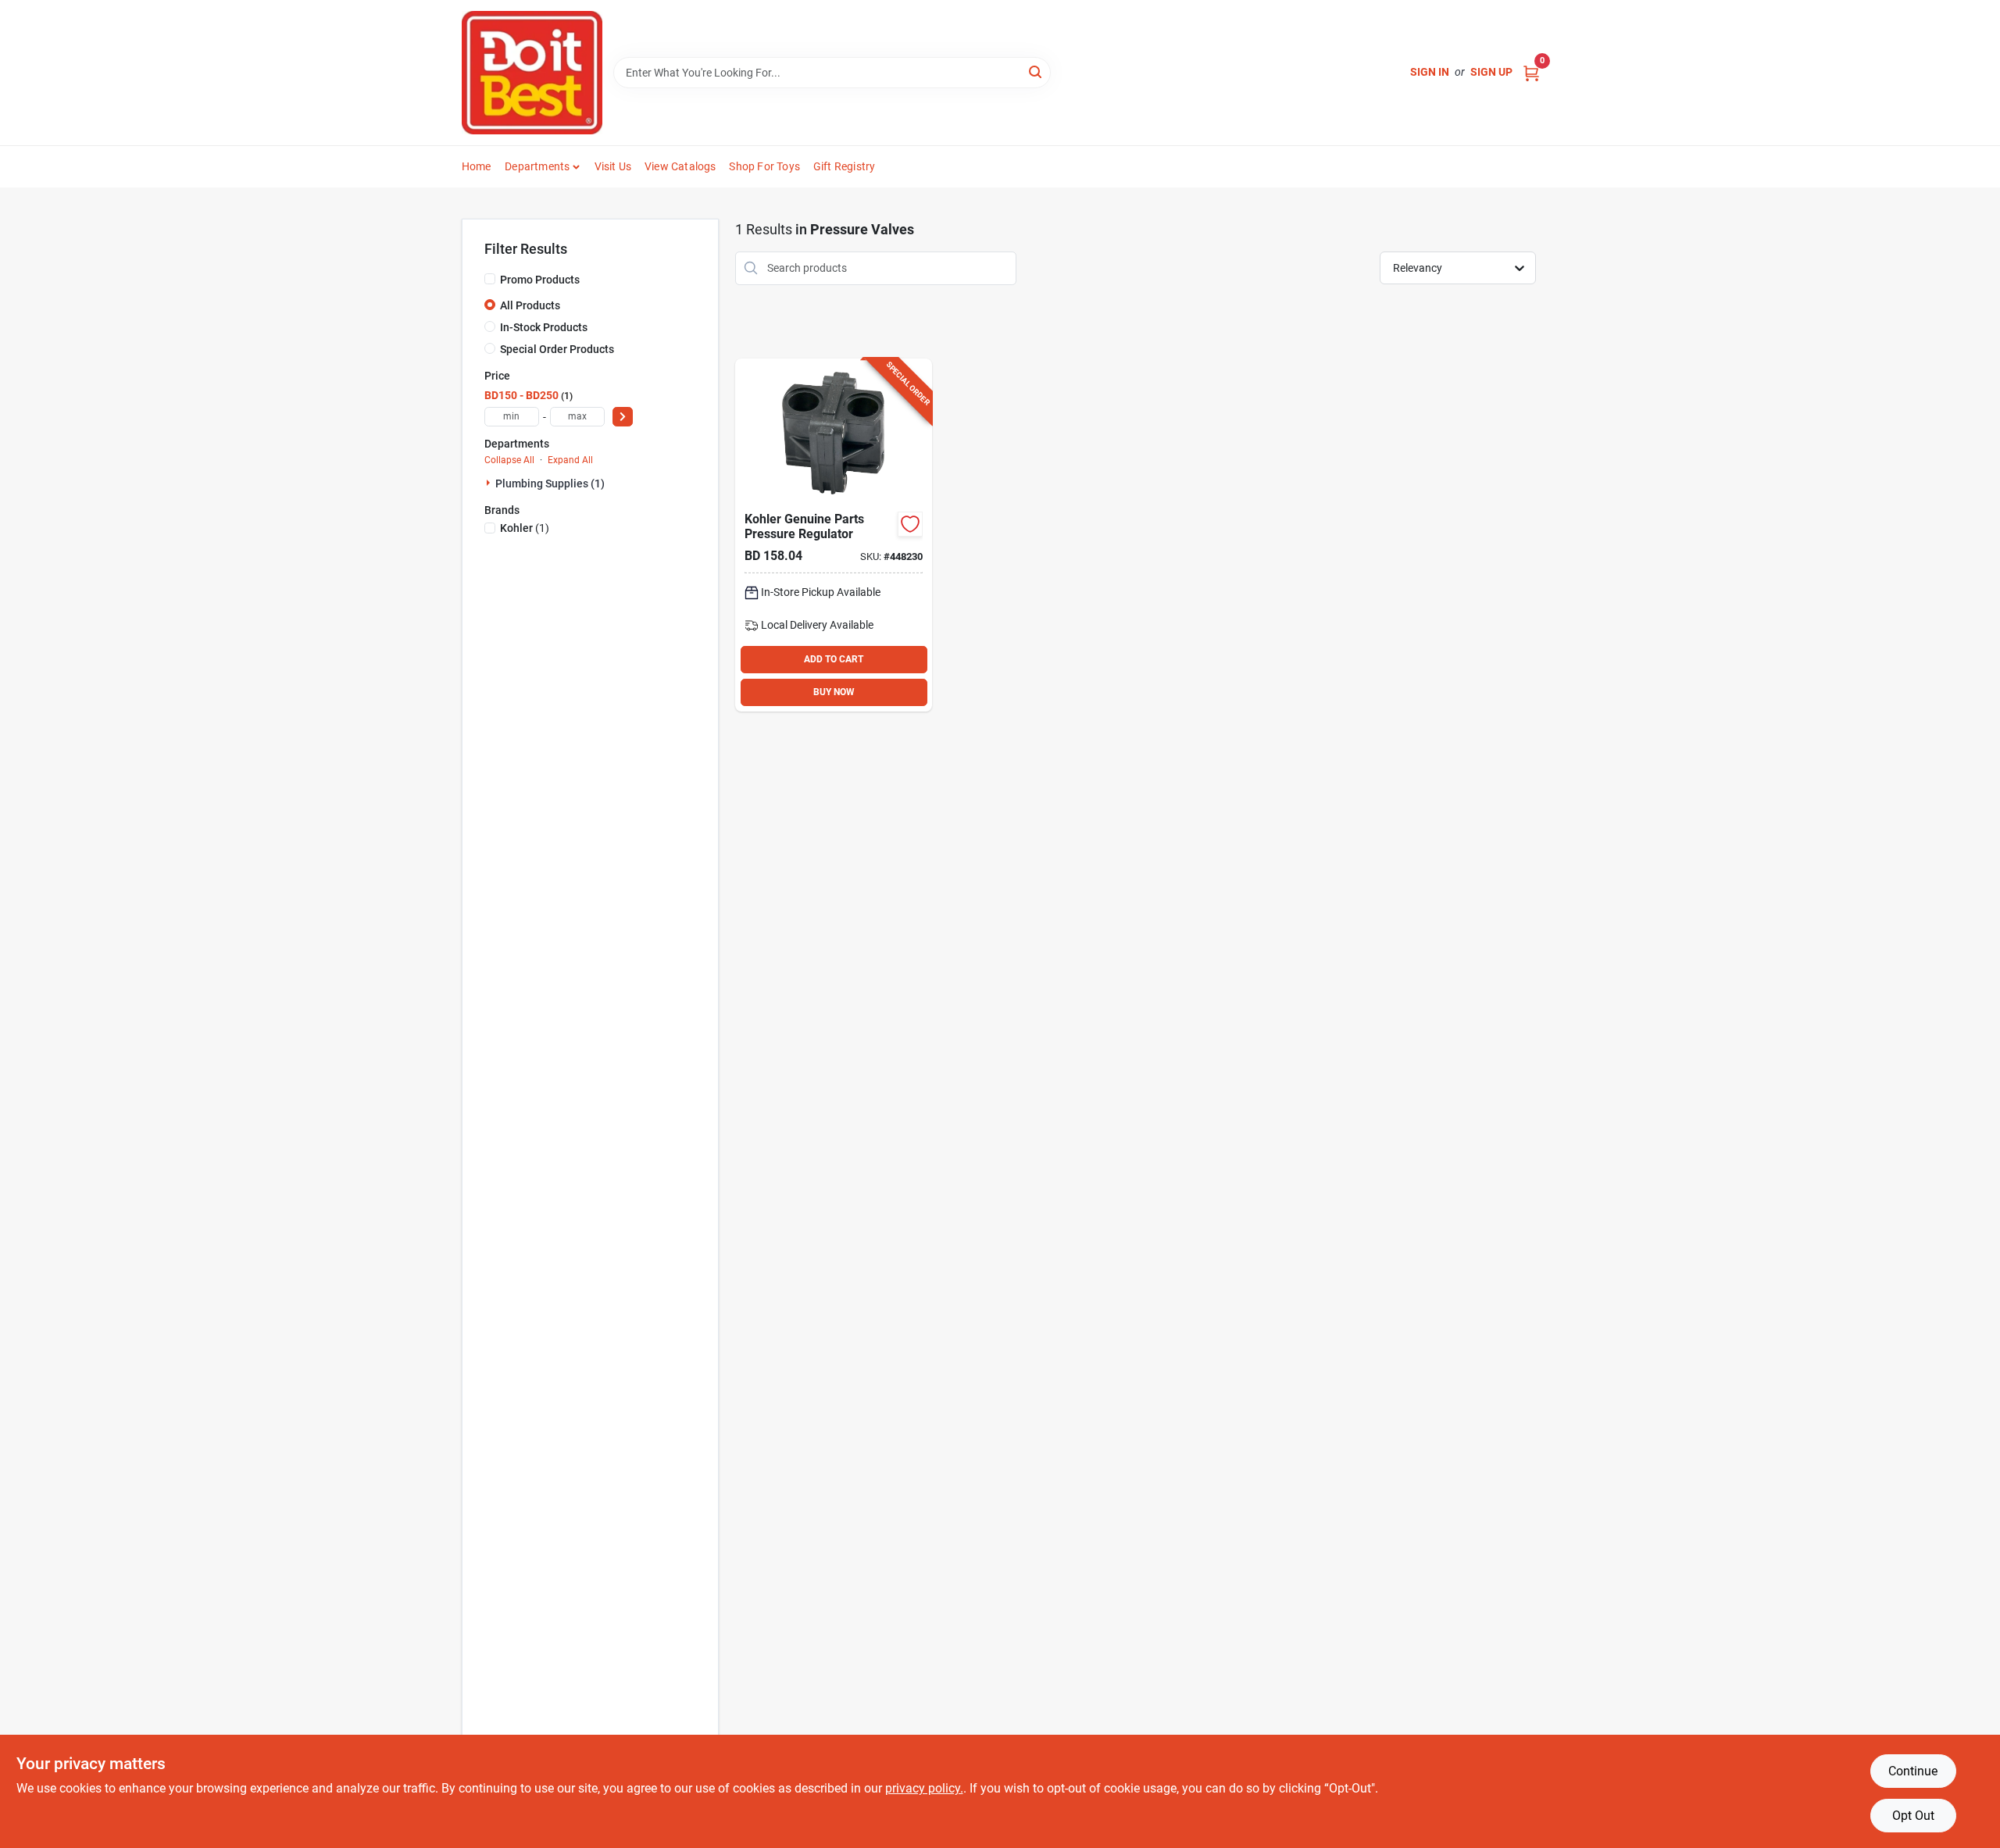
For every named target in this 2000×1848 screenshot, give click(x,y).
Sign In (1430, 72)
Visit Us (613, 166)
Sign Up (1491, 72)
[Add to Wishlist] (910, 524)
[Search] (1036, 71)
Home (477, 166)
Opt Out (1913, 1816)
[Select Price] (623, 417)
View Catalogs (680, 166)
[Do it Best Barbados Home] (532, 73)
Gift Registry (845, 166)
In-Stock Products (544, 327)
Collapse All (509, 460)
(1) (525, 528)
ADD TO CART (834, 659)
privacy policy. (924, 1788)
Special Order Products (557, 349)
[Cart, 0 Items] (1531, 72)
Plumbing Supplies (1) (550, 483)
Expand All (570, 460)
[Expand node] (490, 483)
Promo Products (540, 280)
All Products (530, 305)
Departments (537, 166)
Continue (1913, 1771)
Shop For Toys (764, 166)
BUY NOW (834, 692)
